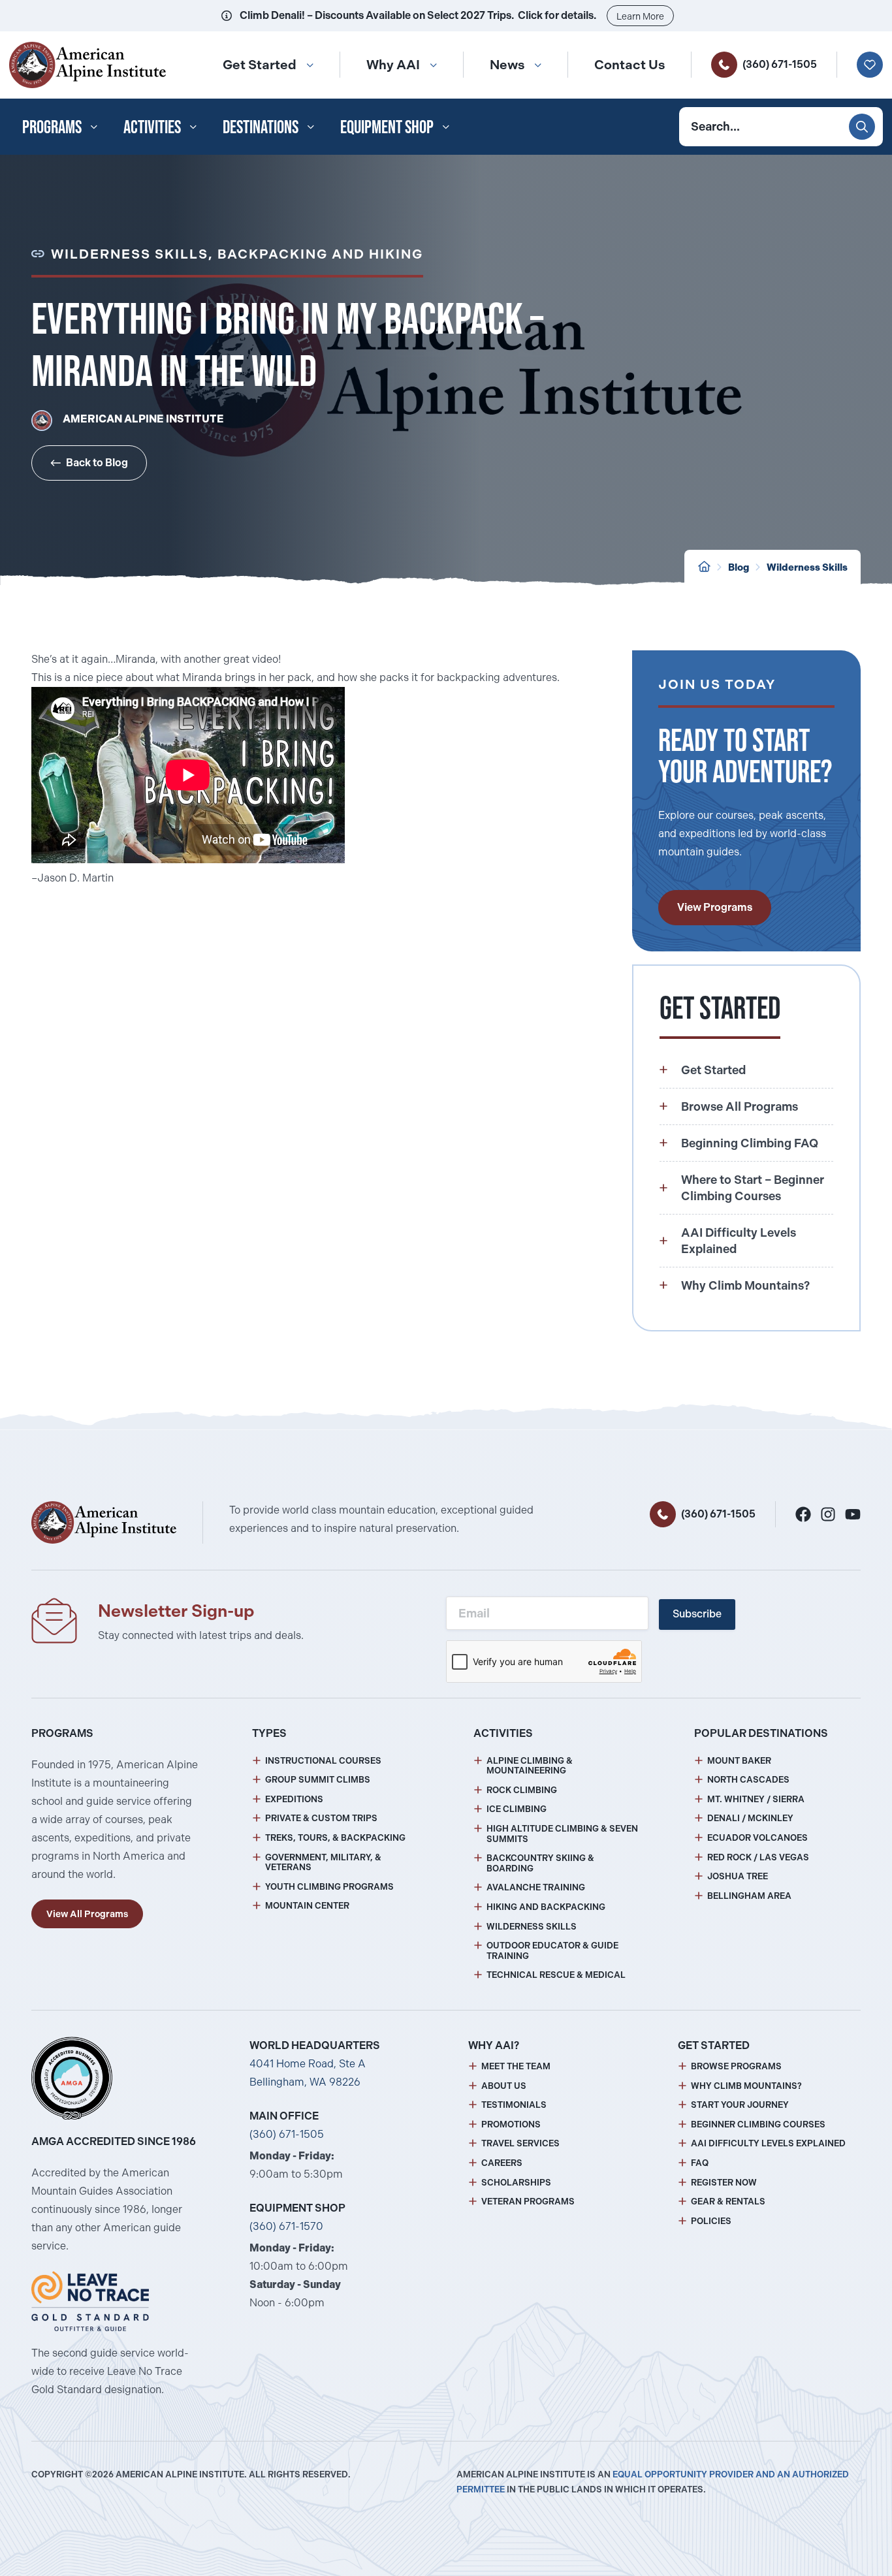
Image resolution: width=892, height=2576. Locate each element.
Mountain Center (307, 1906)
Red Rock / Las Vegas (758, 1857)
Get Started (260, 65)
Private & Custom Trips (321, 1818)
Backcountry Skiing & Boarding (540, 1863)
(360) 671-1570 (286, 2226)
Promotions (511, 2124)
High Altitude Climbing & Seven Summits (562, 1834)
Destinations (261, 127)
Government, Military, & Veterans (323, 1863)
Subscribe (697, 1614)
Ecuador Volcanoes (757, 1838)
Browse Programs (736, 2066)
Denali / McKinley (750, 1818)
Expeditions (294, 1799)
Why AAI (393, 65)
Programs (52, 127)
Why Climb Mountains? (746, 2086)
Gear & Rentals (728, 2202)
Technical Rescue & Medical (556, 1975)
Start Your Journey (740, 2105)
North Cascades (748, 1780)
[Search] (862, 127)
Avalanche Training (536, 1887)
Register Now (724, 2183)
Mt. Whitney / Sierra (756, 1799)
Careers (502, 2163)
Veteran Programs (528, 2202)
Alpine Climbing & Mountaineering (530, 1766)
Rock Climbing (522, 1790)
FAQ (700, 2163)
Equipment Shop (387, 127)
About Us (504, 2086)
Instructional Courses (323, 1761)
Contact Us (629, 65)
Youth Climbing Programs (329, 1887)
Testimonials (514, 2105)
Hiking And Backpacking (546, 1907)
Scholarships (516, 2183)
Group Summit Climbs (318, 1780)
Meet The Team (516, 2066)
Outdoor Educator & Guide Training (552, 1951)
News (507, 65)
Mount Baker (739, 1761)
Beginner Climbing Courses (758, 2124)
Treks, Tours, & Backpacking (335, 1838)
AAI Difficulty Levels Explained (768, 2143)
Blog (739, 567)
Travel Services (520, 2143)
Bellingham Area (749, 1896)
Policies (711, 2221)
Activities (152, 127)
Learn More (640, 16)
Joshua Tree (738, 1876)
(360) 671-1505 (780, 64)
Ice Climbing (517, 1809)
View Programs (715, 907)
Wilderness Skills (807, 567)
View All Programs (87, 1914)
